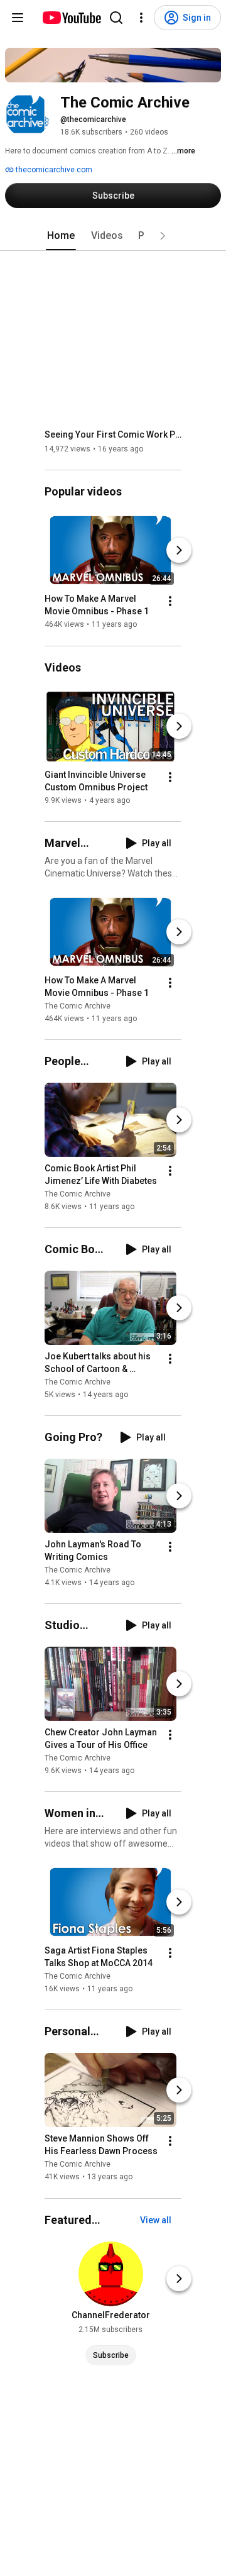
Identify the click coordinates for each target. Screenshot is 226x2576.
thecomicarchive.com (53, 170)
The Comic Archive (78, 1006)
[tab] (61, 236)
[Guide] (18, 18)
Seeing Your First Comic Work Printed (113, 434)
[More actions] (170, 602)
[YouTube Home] (71, 18)
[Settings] (141, 18)
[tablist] (113, 236)
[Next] (179, 551)
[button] (163, 236)
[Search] (116, 18)
